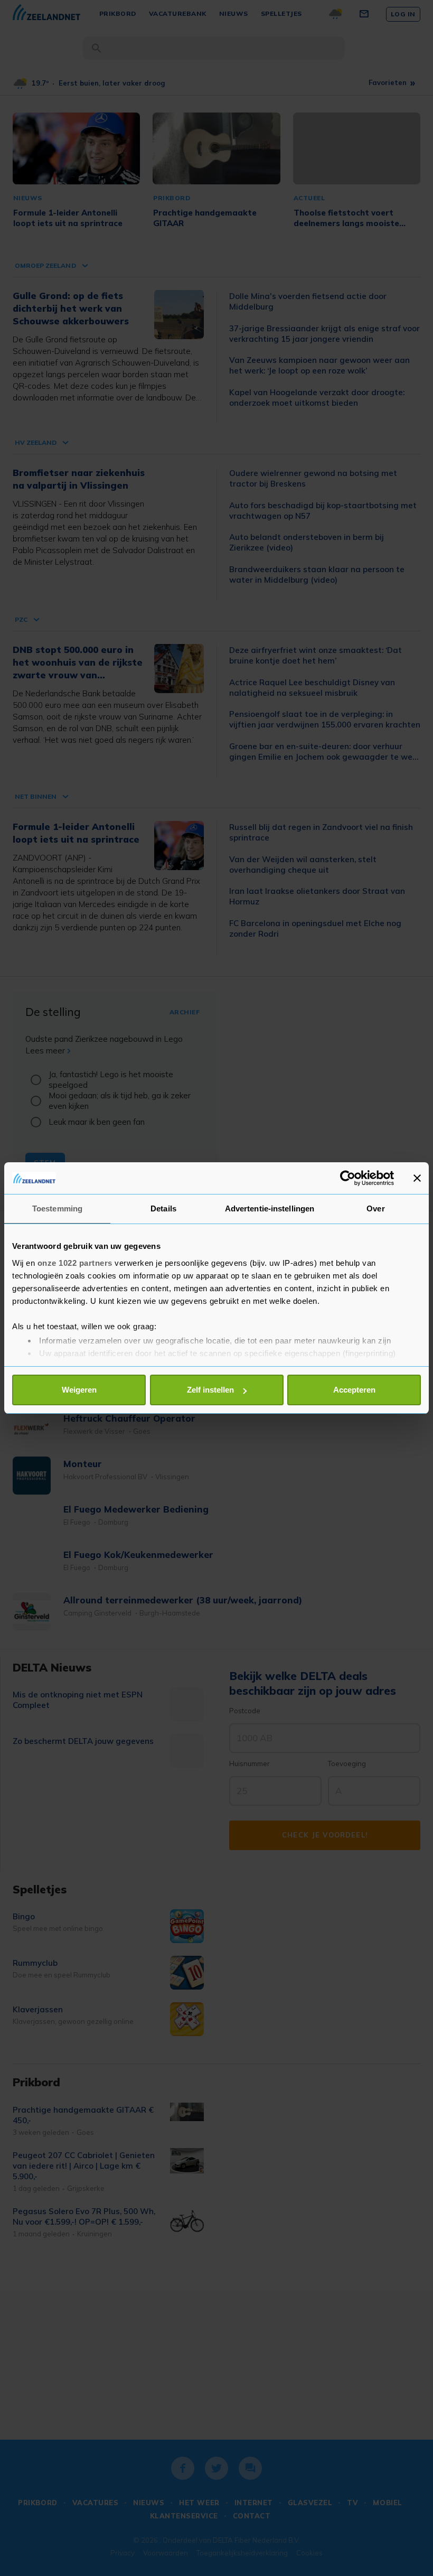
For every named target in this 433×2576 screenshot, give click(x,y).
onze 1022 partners (75, 1263)
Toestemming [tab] (57, 1208)
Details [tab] (163, 1208)
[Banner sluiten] (417, 1178)
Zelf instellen (210, 1390)
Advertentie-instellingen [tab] (270, 1208)
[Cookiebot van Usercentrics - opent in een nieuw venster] (348, 1178)
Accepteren (354, 1390)
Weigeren (79, 1390)
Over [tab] (375, 1208)
